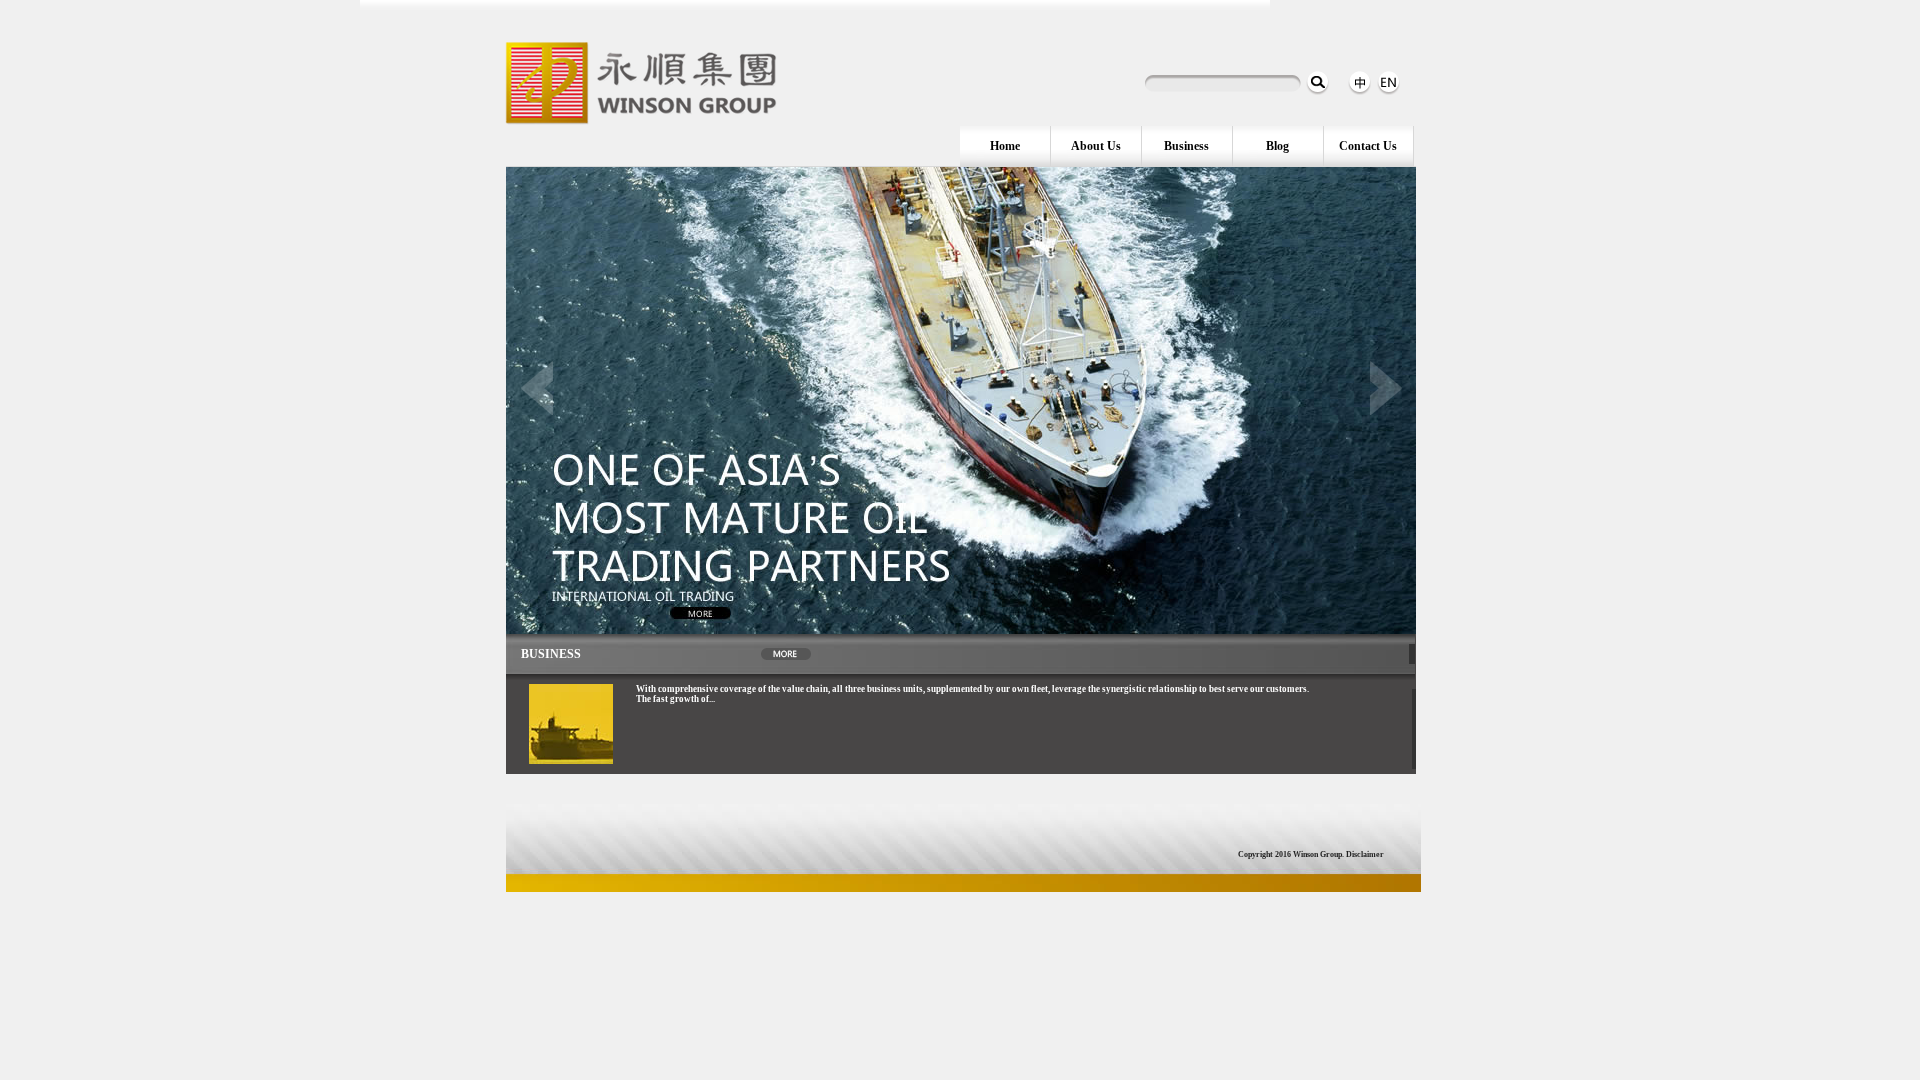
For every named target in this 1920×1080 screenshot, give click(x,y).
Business (1186, 146)
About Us (1096, 146)
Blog (1277, 146)
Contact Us (1368, 146)
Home (1005, 146)
